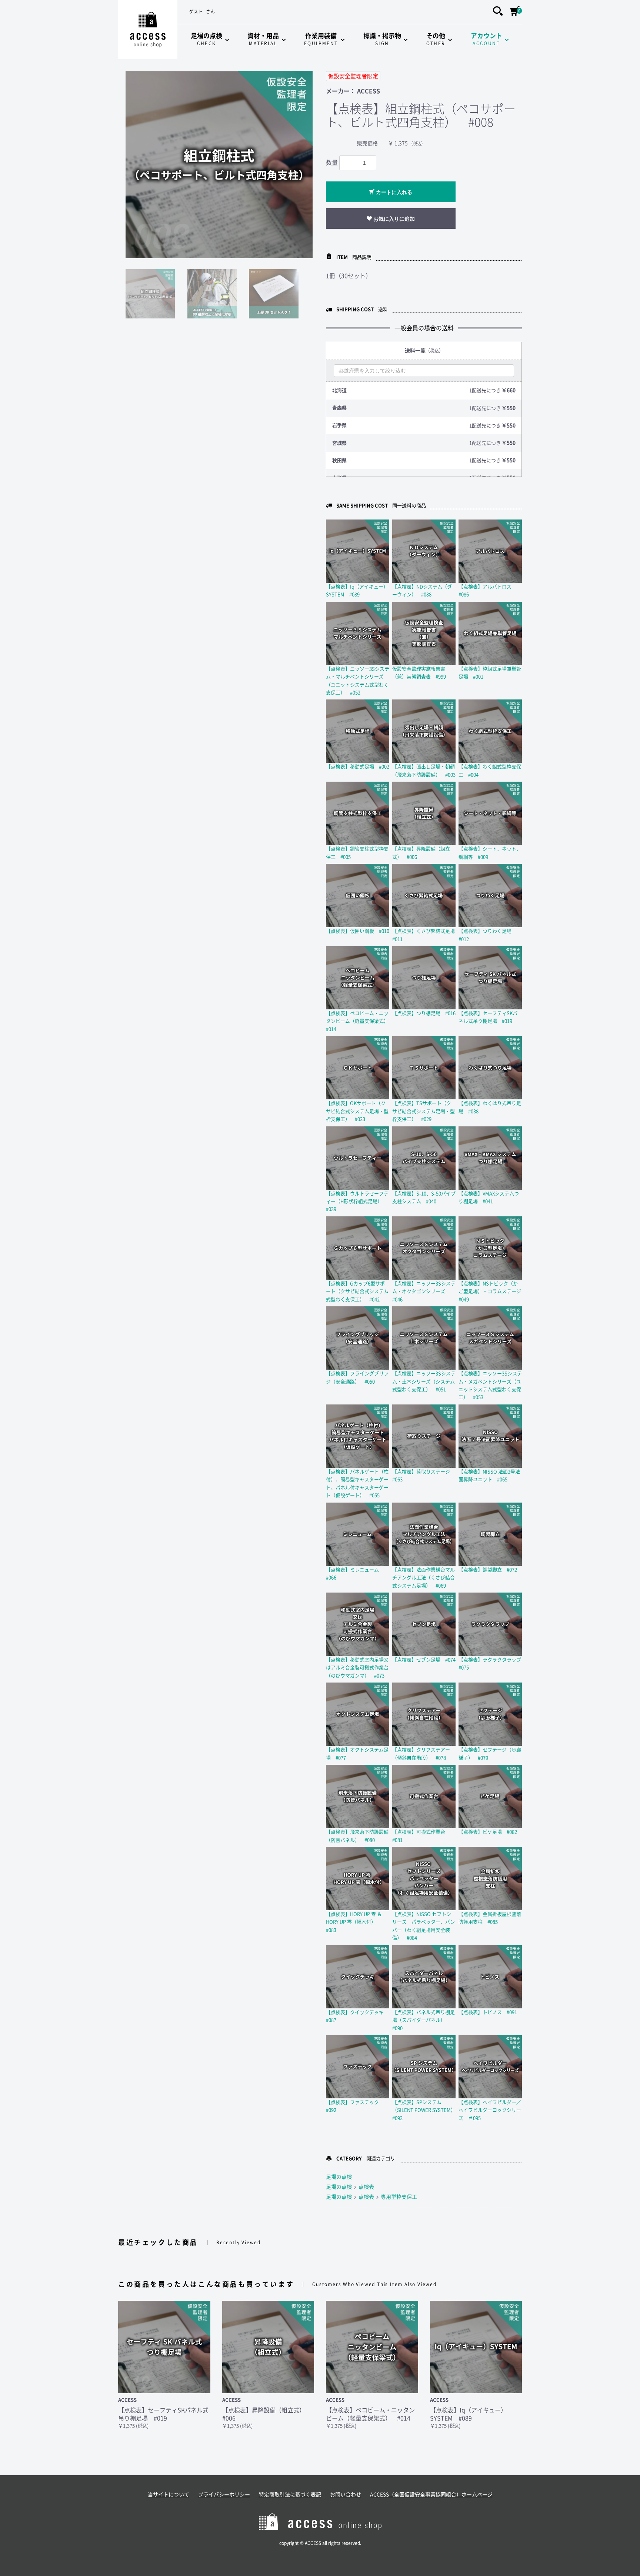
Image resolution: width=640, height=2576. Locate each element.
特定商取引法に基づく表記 (290, 2495)
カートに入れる (393, 192)
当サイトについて (169, 2495)
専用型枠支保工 (399, 2197)
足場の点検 (339, 2177)
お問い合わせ (346, 2495)
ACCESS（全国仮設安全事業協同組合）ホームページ (431, 2495)
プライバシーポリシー (224, 2495)
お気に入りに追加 (393, 219)
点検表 (366, 2187)
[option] (219, 165)
